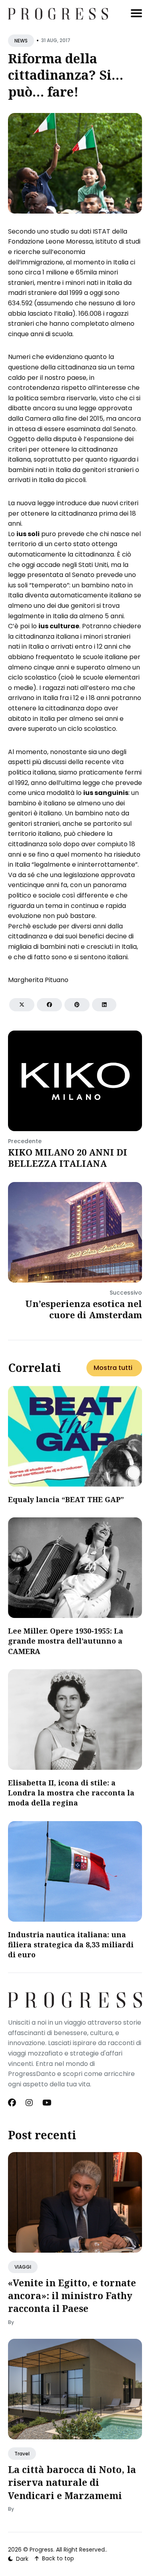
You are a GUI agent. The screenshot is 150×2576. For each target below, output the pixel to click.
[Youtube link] (47, 2103)
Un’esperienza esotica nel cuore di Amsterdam (84, 1309)
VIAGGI (23, 2267)
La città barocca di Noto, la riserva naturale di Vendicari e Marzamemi (72, 2482)
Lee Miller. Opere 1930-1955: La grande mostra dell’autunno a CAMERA (66, 1641)
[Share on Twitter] (22, 1005)
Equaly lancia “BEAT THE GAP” (66, 1499)
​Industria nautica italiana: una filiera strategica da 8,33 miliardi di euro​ (71, 1945)
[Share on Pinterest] (77, 1005)
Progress (41, 2550)
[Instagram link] (29, 2103)
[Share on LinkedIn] (104, 1005)
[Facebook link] (13, 2103)
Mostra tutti (113, 1368)
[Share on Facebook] (49, 1005)
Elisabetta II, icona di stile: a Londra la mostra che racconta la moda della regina (71, 1793)
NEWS (21, 41)
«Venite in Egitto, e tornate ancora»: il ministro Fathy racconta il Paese (72, 2296)
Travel (22, 2454)
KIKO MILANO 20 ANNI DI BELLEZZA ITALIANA (68, 1158)
